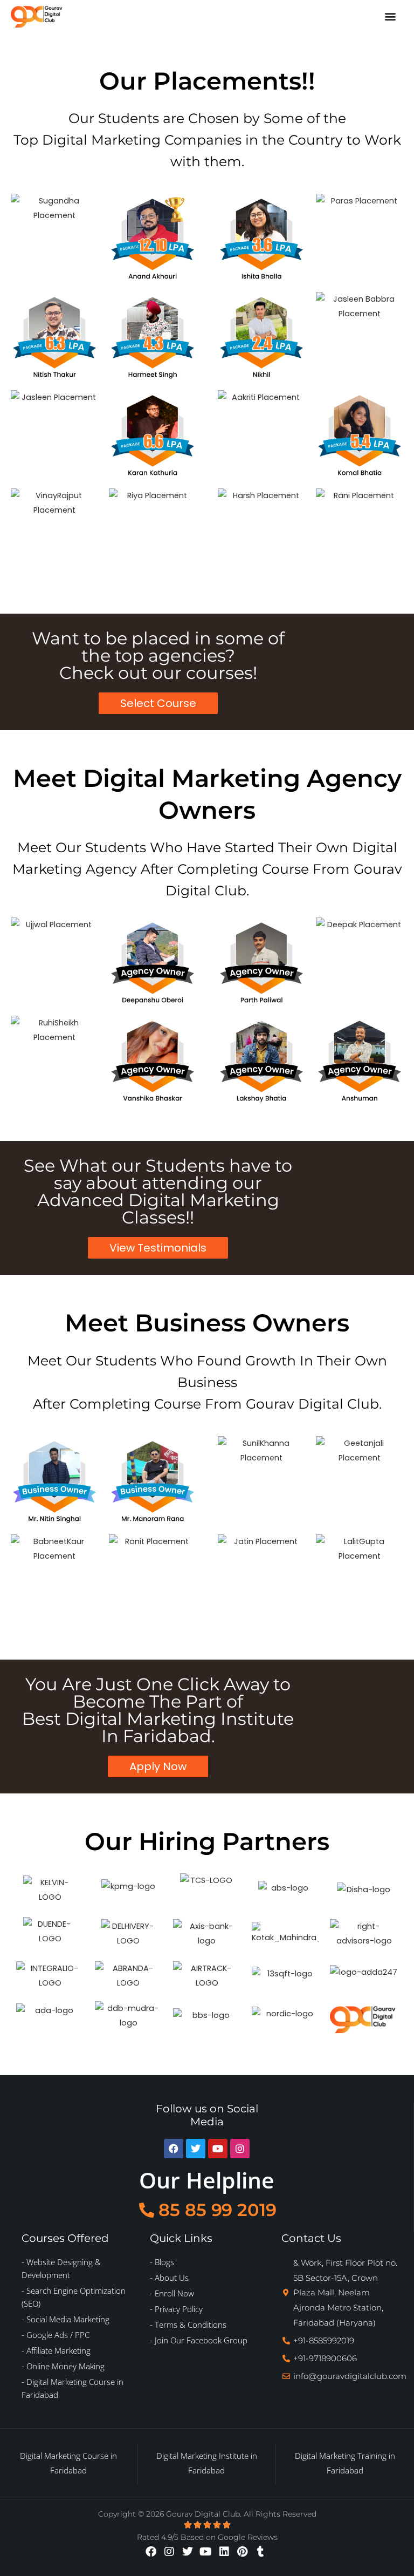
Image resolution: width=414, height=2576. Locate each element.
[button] (390, 16)
